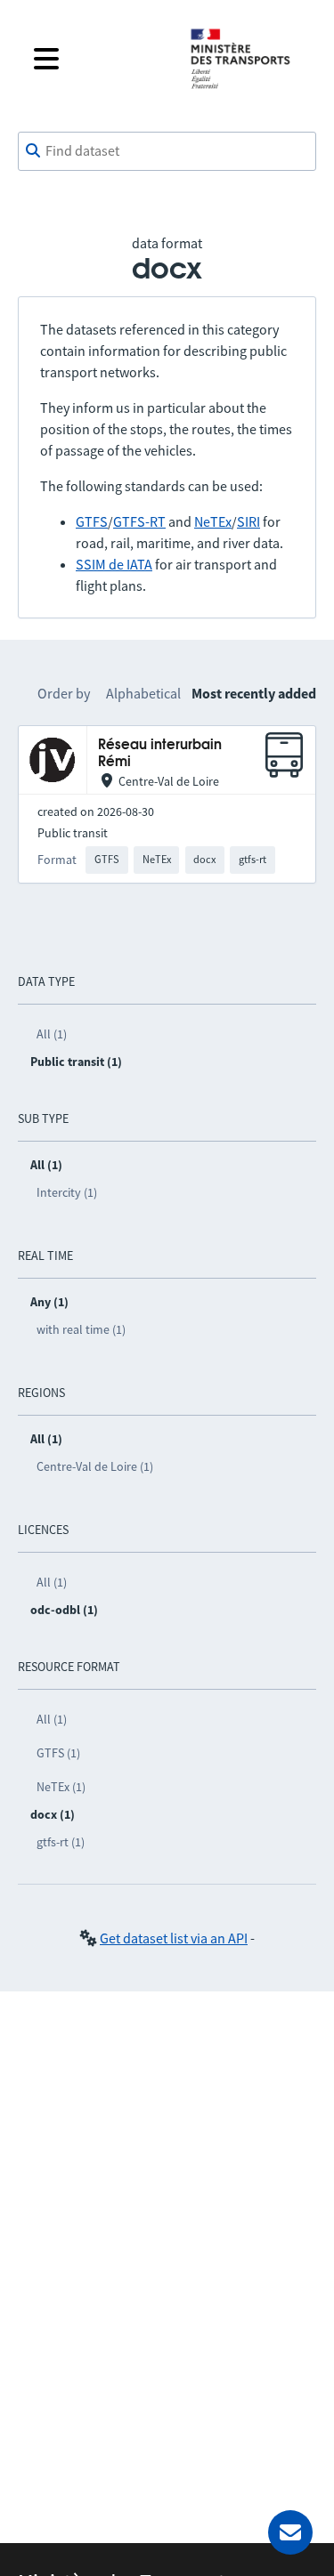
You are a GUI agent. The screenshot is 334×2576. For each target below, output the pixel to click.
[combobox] (167, 151)
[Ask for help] (290, 2532)
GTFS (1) (58, 1753)
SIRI (248, 521)
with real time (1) (81, 1329)
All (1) (52, 1034)
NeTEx (213, 521)
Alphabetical (143, 693)
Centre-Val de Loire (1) (95, 1466)
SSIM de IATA (114, 564)
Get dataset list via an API (174, 1938)
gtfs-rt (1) (61, 1842)
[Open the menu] (98, 59)
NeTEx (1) (61, 1787)
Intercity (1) (67, 1192)
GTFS (92, 521)
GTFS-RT (139, 521)
